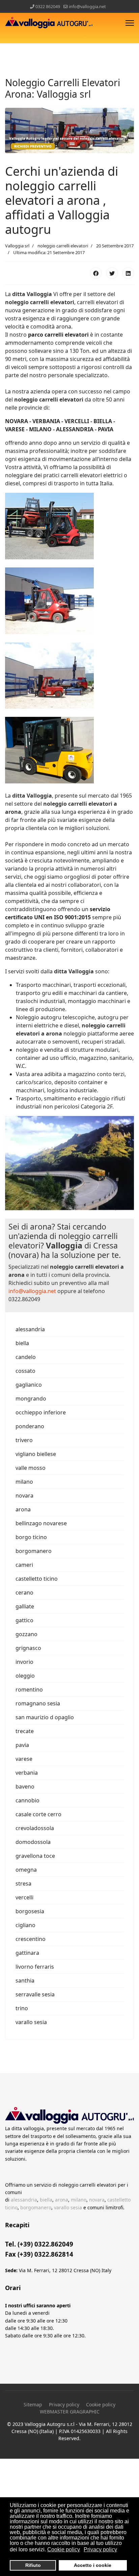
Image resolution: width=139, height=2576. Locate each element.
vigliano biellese (36, 1454)
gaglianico (29, 1385)
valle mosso (31, 1468)
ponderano (30, 1426)
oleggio (25, 1676)
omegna (26, 1870)
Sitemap (33, 2404)
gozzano (26, 1634)
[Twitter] (112, 273)
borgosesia (30, 1911)
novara (24, 1496)
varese (24, 1759)
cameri (24, 1565)
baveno (25, 1787)
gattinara (27, 1953)
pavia (22, 1745)
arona (23, 1509)
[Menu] (130, 23)
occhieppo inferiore (41, 1412)
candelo (26, 1357)
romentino (29, 1690)
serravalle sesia (35, 1994)
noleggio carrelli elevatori (40, 302)
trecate (25, 1731)
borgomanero (34, 1551)
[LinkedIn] (128, 273)
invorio (24, 1662)
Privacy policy (64, 2404)
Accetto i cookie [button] (93, 2565)
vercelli (24, 1897)
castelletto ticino (37, 1579)
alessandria (30, 1329)
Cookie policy (101, 2404)
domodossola (33, 1842)
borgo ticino (31, 1537)
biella (22, 1343)
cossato (25, 1371)
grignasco (28, 1648)
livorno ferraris (35, 1967)
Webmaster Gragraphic (70, 2412)
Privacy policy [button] (100, 2549)
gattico (24, 1620)
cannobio (27, 1800)
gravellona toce (35, 1856)
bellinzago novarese (41, 1523)
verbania (27, 1773)
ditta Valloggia (32, 294)
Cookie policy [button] (64, 2549)
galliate (25, 1606)
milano (24, 1482)
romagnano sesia (38, 1703)
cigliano (25, 1925)
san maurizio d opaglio (45, 1717)
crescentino (31, 1939)
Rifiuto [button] (33, 2565)
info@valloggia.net (87, 7)
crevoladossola (35, 1828)
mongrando (31, 1399)
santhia (25, 1980)
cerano (24, 1593)
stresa (23, 1884)
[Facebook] (96, 273)
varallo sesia (31, 2022)
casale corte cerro (38, 1814)
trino (22, 2008)
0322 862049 (48, 7)
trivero (24, 1440)
